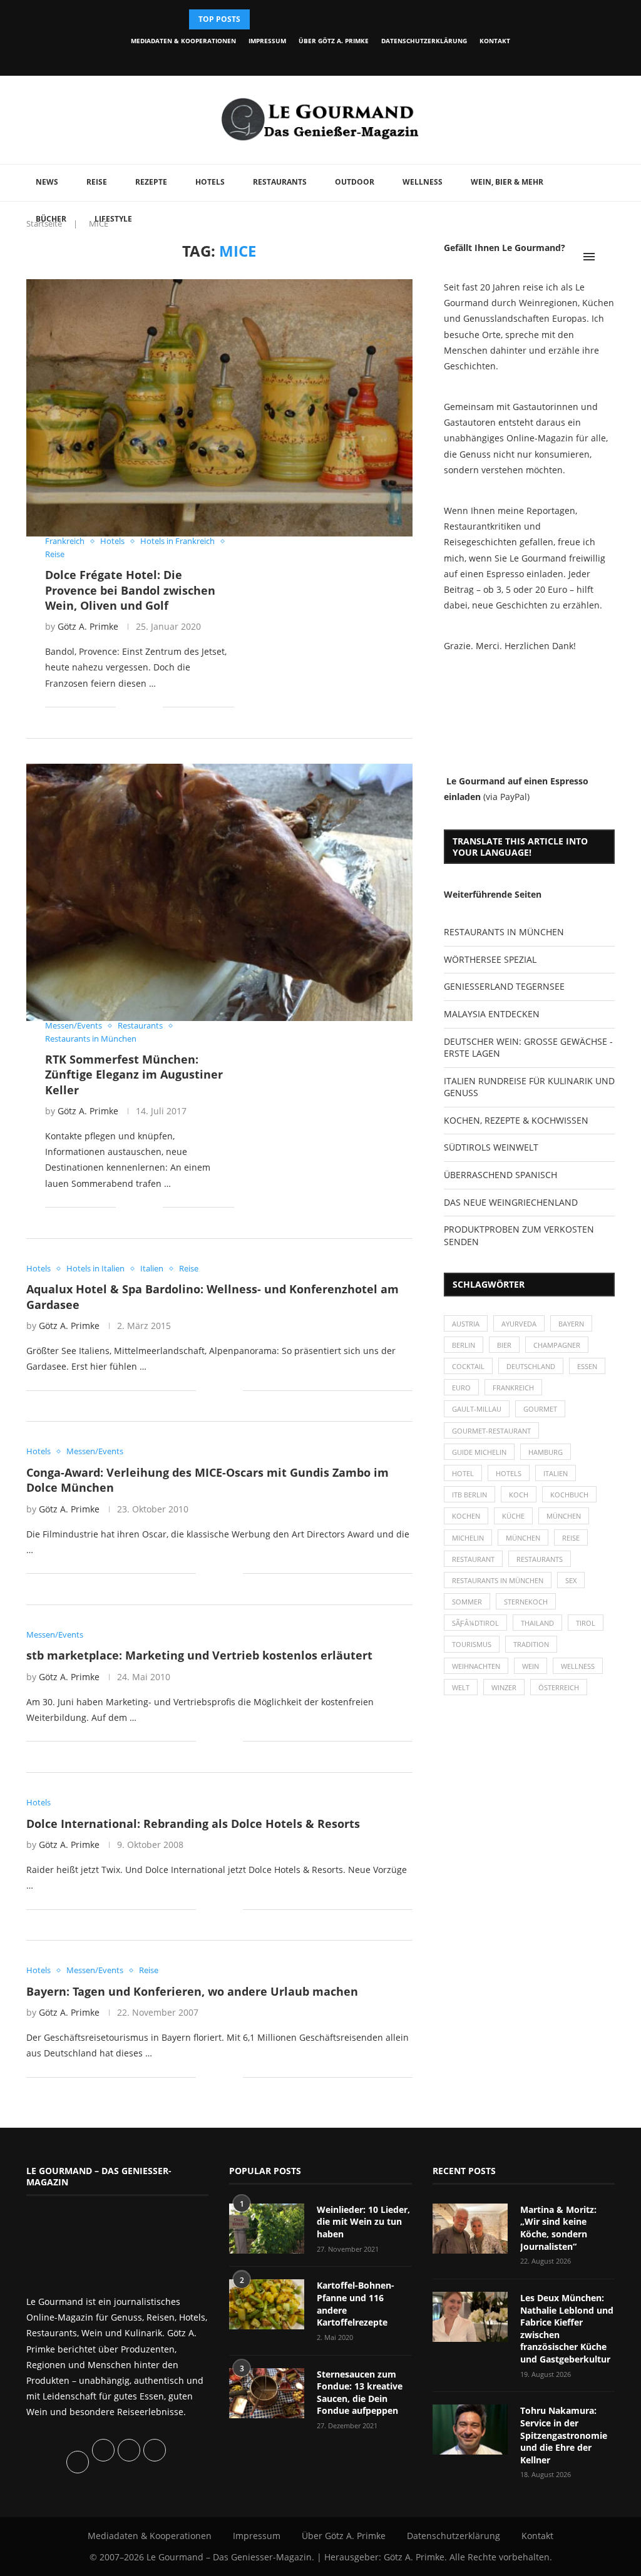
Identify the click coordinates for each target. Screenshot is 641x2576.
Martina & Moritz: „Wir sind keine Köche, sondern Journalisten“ (558, 2228)
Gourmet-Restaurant (491, 1431)
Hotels (210, 182)
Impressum (267, 41)
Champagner (557, 1345)
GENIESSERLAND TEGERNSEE (504, 986)
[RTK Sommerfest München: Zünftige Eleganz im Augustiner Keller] (219, 892)
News (47, 182)
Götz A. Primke (88, 626)
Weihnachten (476, 1666)
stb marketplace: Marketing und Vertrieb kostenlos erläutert (199, 1655)
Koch (519, 1495)
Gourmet (540, 1409)
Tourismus (472, 1644)
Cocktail (468, 1366)
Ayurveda (519, 1324)
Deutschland (531, 1366)
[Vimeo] (358, 59)
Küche (513, 1516)
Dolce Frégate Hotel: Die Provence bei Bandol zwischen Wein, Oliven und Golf (130, 590)
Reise (97, 182)
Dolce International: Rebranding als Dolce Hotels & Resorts (193, 1824)
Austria (466, 1324)
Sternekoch (526, 1602)
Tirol (586, 1623)
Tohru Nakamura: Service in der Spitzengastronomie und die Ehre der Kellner (564, 2435)
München (564, 1516)
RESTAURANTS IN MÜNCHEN (504, 932)
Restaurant (473, 1559)
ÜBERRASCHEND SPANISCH (500, 1175)
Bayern (571, 1324)
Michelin (468, 1538)
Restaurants (280, 182)
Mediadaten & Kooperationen (183, 41)
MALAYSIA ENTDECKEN (492, 1014)
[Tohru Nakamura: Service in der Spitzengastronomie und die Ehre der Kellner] (470, 2430)
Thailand (537, 1623)
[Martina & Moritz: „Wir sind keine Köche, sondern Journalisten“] (470, 2229)
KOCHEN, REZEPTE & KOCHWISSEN (516, 1120)
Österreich (559, 1687)
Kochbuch (569, 1495)
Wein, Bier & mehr (507, 182)
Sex (571, 1580)
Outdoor (355, 182)
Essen (587, 1366)
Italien (556, 1473)
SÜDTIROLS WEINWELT (491, 1147)
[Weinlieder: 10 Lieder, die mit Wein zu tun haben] (267, 2229)
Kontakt (495, 41)
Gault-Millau (477, 1409)
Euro (461, 1388)
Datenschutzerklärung (424, 41)
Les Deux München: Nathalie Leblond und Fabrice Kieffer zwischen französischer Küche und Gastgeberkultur (567, 2328)
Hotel (463, 1473)
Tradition (531, 1644)
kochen (466, 1516)
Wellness (423, 182)
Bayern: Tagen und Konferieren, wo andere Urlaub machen (192, 1991)
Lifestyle (113, 219)
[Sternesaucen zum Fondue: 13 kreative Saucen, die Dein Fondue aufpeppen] (267, 2393)
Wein (531, 1666)
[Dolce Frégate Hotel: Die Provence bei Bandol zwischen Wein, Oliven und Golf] (219, 408)
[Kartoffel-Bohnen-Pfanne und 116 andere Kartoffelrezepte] (267, 2304)
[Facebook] (273, 59)
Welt (461, 1687)
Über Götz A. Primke (334, 41)
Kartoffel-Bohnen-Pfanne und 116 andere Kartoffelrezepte (356, 2304)
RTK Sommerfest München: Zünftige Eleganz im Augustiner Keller (134, 1075)
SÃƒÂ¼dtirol (475, 1623)
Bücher (51, 219)
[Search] (608, 257)
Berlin (464, 1345)
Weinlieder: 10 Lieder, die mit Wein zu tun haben (363, 2222)
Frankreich (513, 1388)
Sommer (467, 1602)
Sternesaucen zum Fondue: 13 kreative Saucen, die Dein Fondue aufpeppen (360, 2393)
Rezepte (151, 182)
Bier (504, 1345)
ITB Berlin (469, 1495)
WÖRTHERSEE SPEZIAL (490, 959)
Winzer (504, 1687)
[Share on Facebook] (134, 707)
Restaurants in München (498, 1580)
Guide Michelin (479, 1452)
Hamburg (546, 1452)
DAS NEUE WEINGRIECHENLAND (511, 1202)
